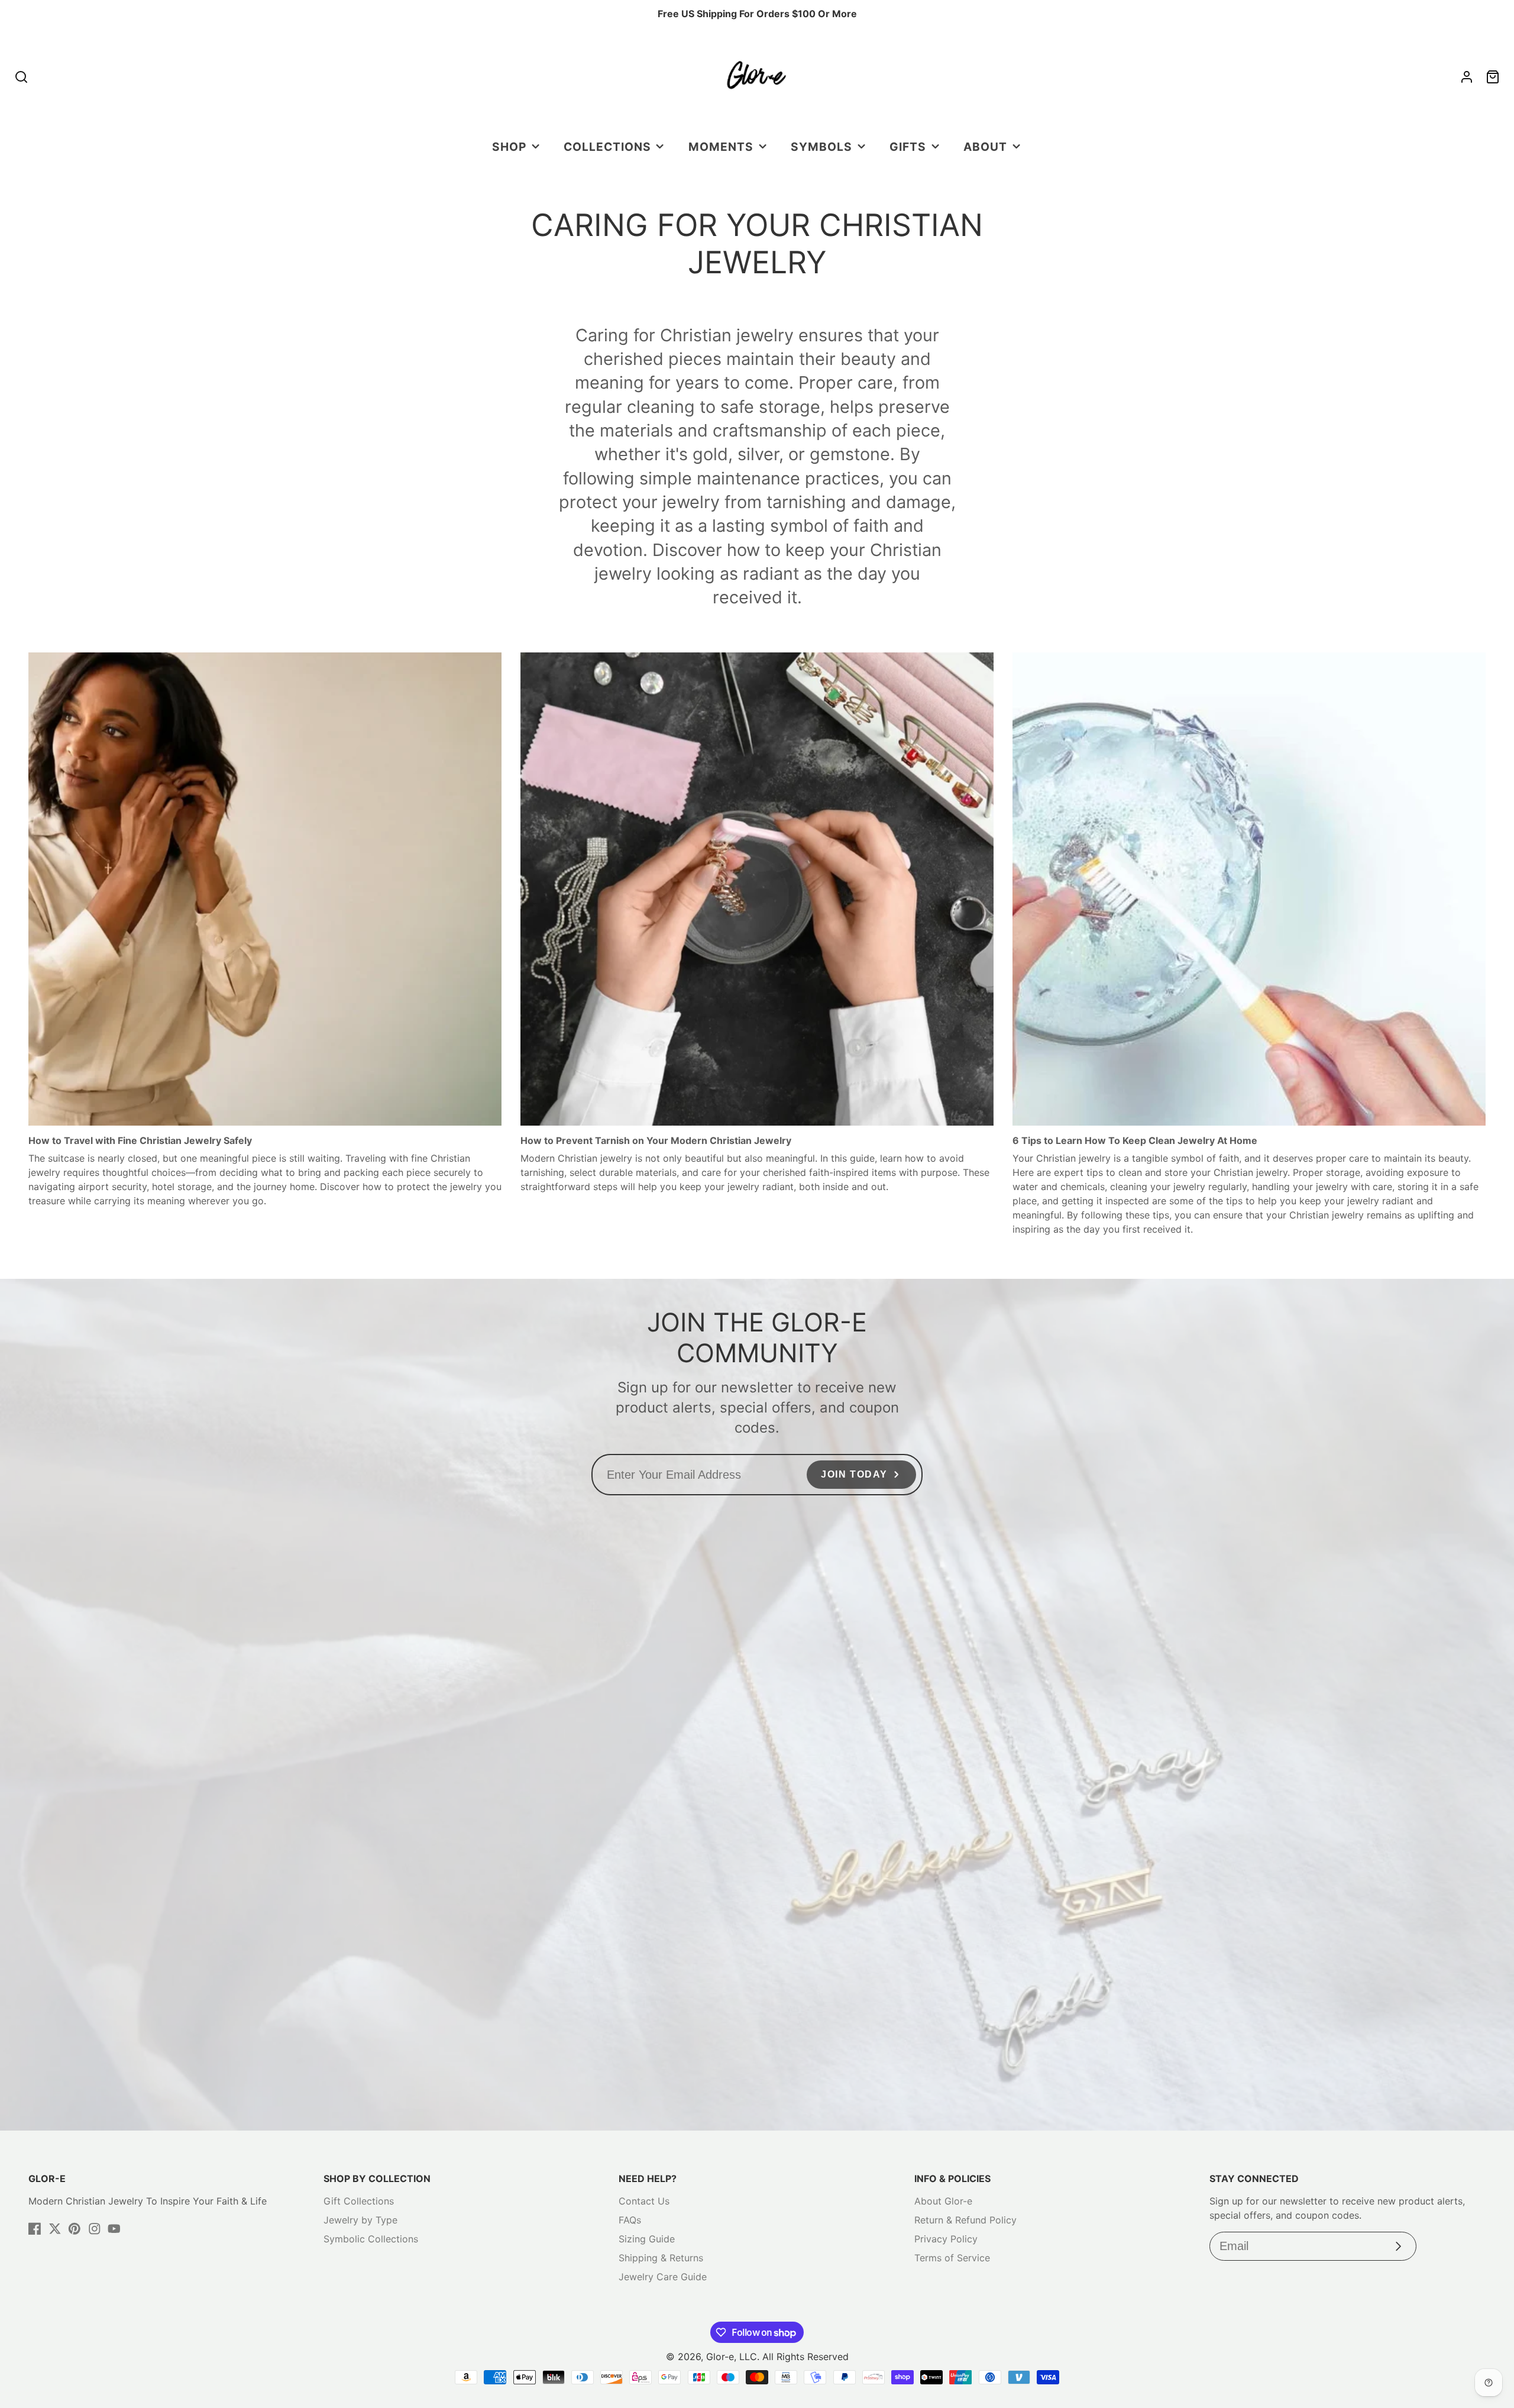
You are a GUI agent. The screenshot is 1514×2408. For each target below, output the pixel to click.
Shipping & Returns (661, 2258)
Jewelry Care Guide (663, 2277)
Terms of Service (952, 2258)
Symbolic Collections (371, 2239)
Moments (721, 147)
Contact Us (644, 2201)
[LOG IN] (1467, 77)
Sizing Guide (647, 2239)
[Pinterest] (75, 2229)
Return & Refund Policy (965, 2220)
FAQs (630, 2220)
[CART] (1493, 77)
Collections (607, 147)
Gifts (908, 147)
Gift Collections (359, 2201)
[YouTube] (114, 2229)
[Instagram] (95, 2229)
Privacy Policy (946, 2239)
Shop (509, 147)
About (985, 147)
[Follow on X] (55, 2229)
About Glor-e (943, 2201)
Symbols (821, 147)
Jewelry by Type (360, 2220)
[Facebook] (35, 2229)
